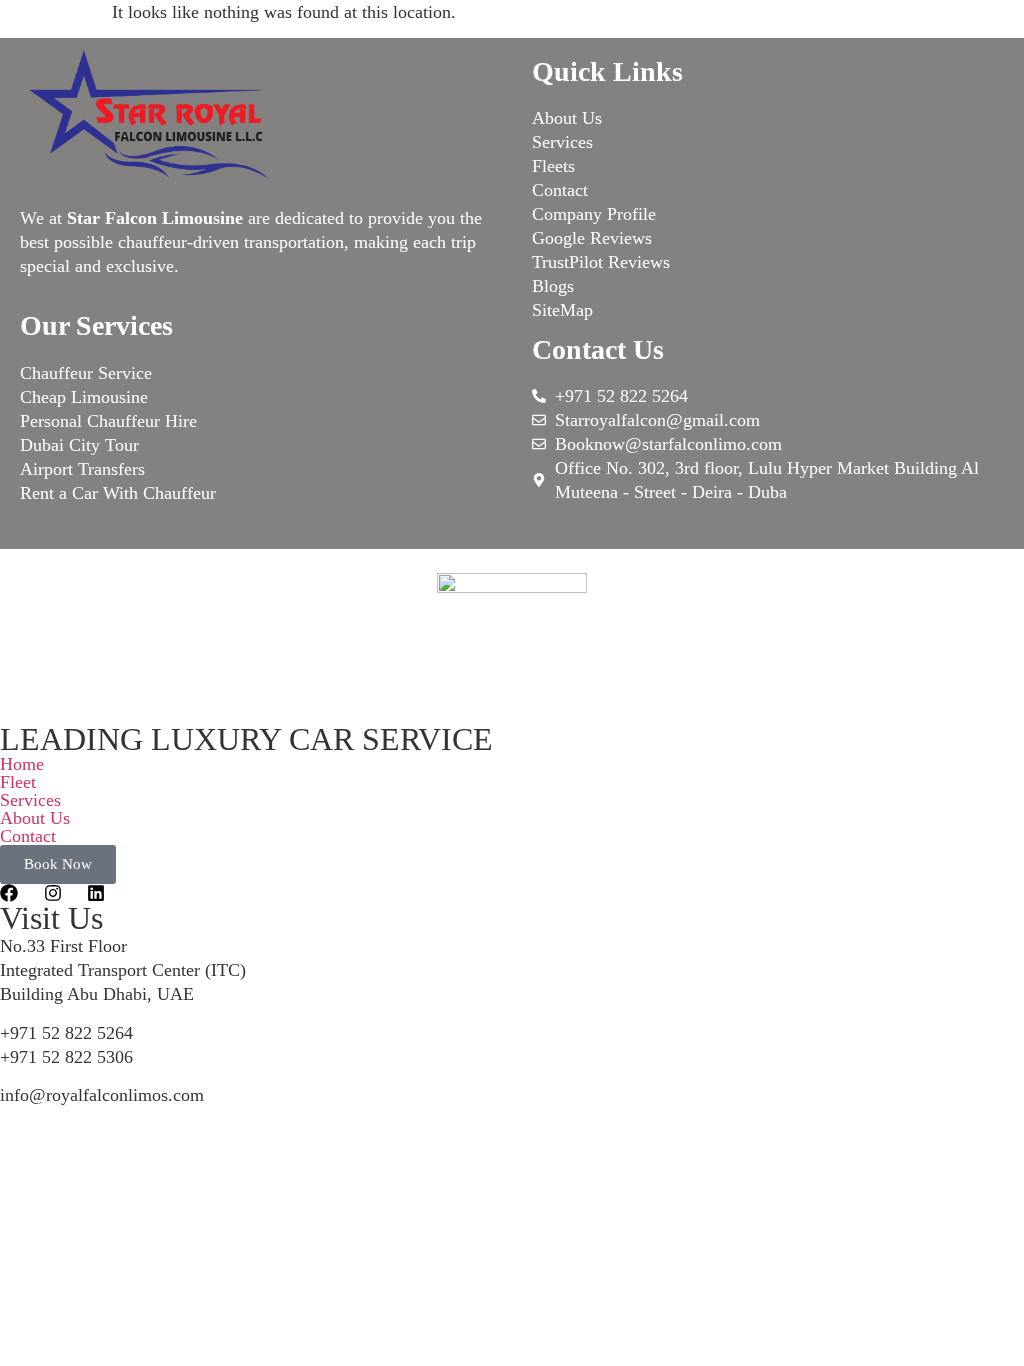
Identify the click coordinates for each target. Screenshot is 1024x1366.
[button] (512, 782)
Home (22, 764)
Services (30, 800)
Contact (28, 836)
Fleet (18, 782)
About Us (35, 818)
